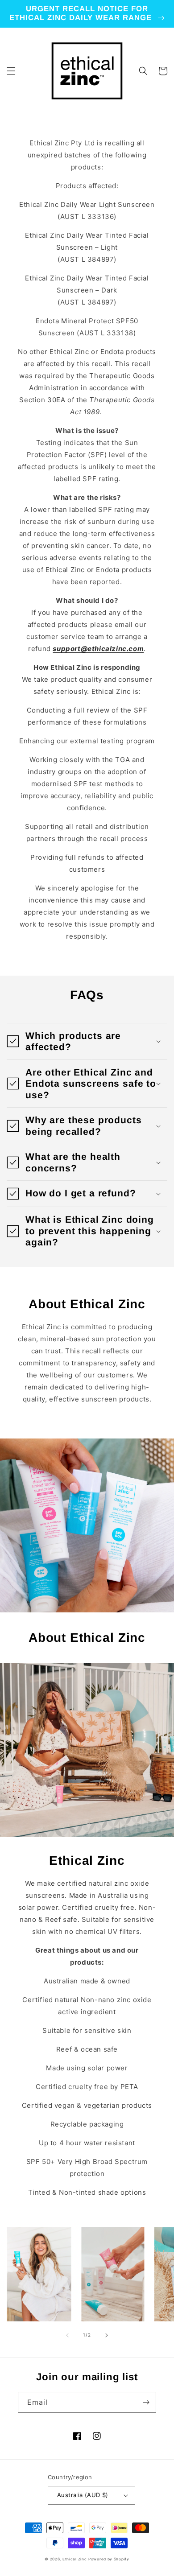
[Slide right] (107, 2335)
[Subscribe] (146, 2402)
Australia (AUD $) (83, 2495)
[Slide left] (67, 2335)
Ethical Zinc (75, 2559)
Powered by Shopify (109, 2559)
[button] (11, 71)
